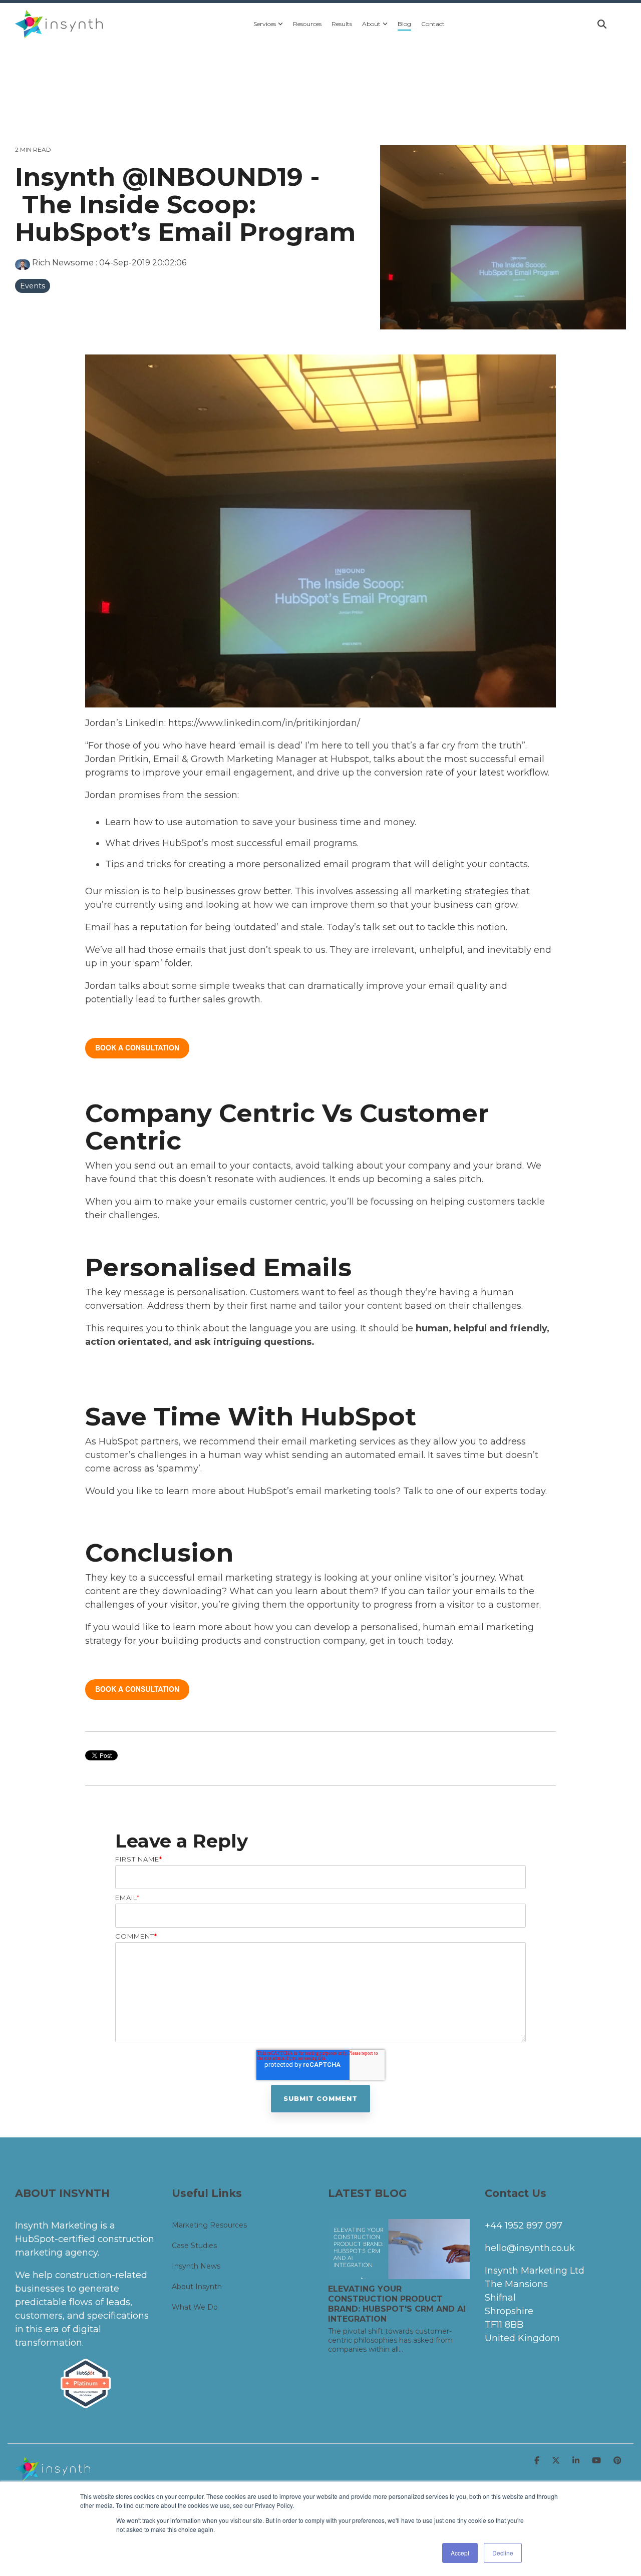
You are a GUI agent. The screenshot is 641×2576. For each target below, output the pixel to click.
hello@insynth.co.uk (530, 2248)
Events (33, 286)
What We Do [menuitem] (195, 2307)
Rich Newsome (63, 262)
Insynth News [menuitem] (196, 2266)
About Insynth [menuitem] (197, 2287)
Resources (307, 24)
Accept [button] (460, 2553)
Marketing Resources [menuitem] (209, 2225)
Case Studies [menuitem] (194, 2246)
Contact (433, 24)
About (371, 24)
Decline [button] (503, 2553)
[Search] (602, 24)
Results (342, 24)
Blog (404, 24)
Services (265, 24)
